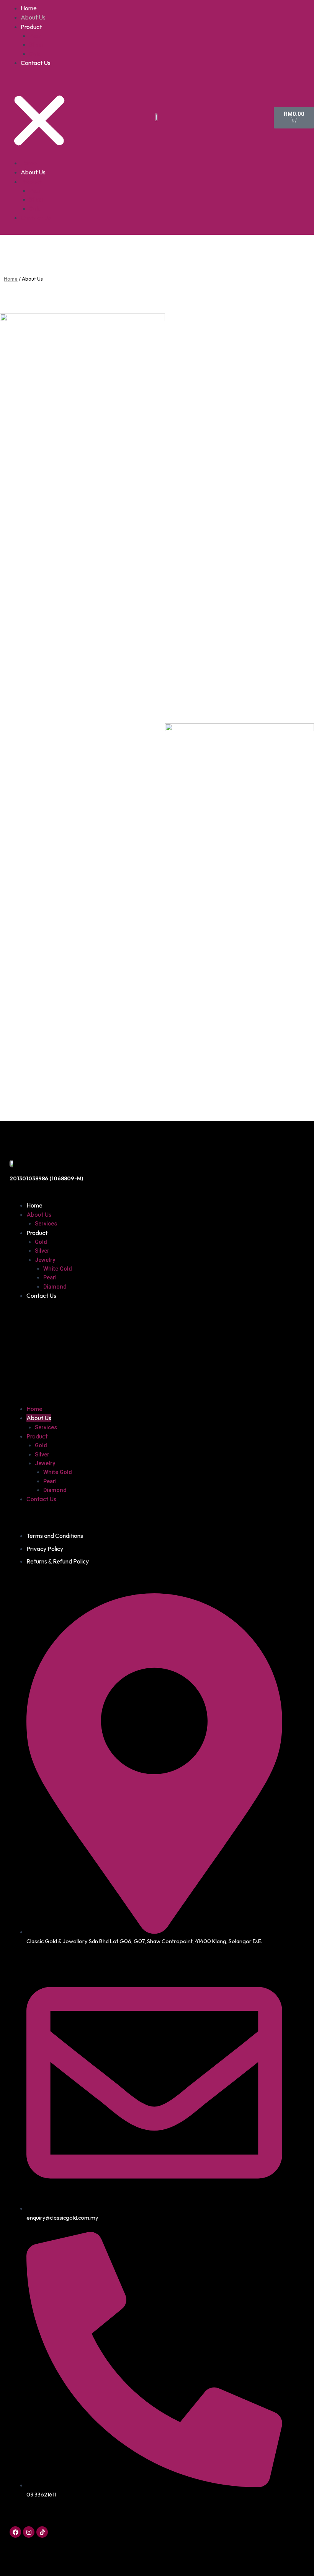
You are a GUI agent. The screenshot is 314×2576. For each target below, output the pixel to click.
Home (29, 8)
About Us (33, 17)
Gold (35, 54)
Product (31, 27)
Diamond (55, 1287)
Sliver (36, 45)
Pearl (36, 36)
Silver (42, 1251)
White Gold (58, 1269)
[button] (39, 117)
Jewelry (45, 1260)
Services (46, 1224)
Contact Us (36, 63)
